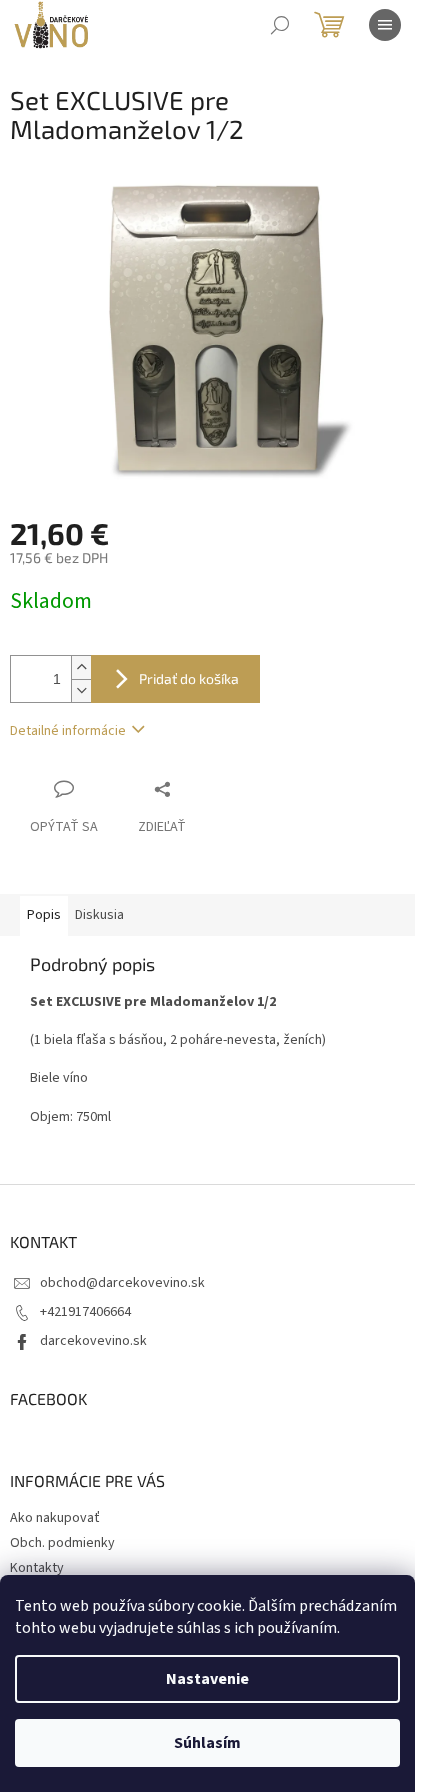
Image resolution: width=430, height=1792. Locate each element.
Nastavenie (207, 1679)
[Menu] (385, 25)
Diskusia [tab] (99, 915)
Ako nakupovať (55, 1518)
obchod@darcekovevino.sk (122, 1283)
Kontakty (37, 1568)
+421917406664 (85, 1312)
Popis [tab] (44, 915)
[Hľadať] (280, 25)
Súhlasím (207, 1743)
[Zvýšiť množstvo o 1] (81, 667)
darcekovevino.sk (93, 1341)
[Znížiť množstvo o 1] (81, 690)
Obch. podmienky (62, 1543)
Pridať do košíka (189, 678)
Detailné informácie (68, 731)
